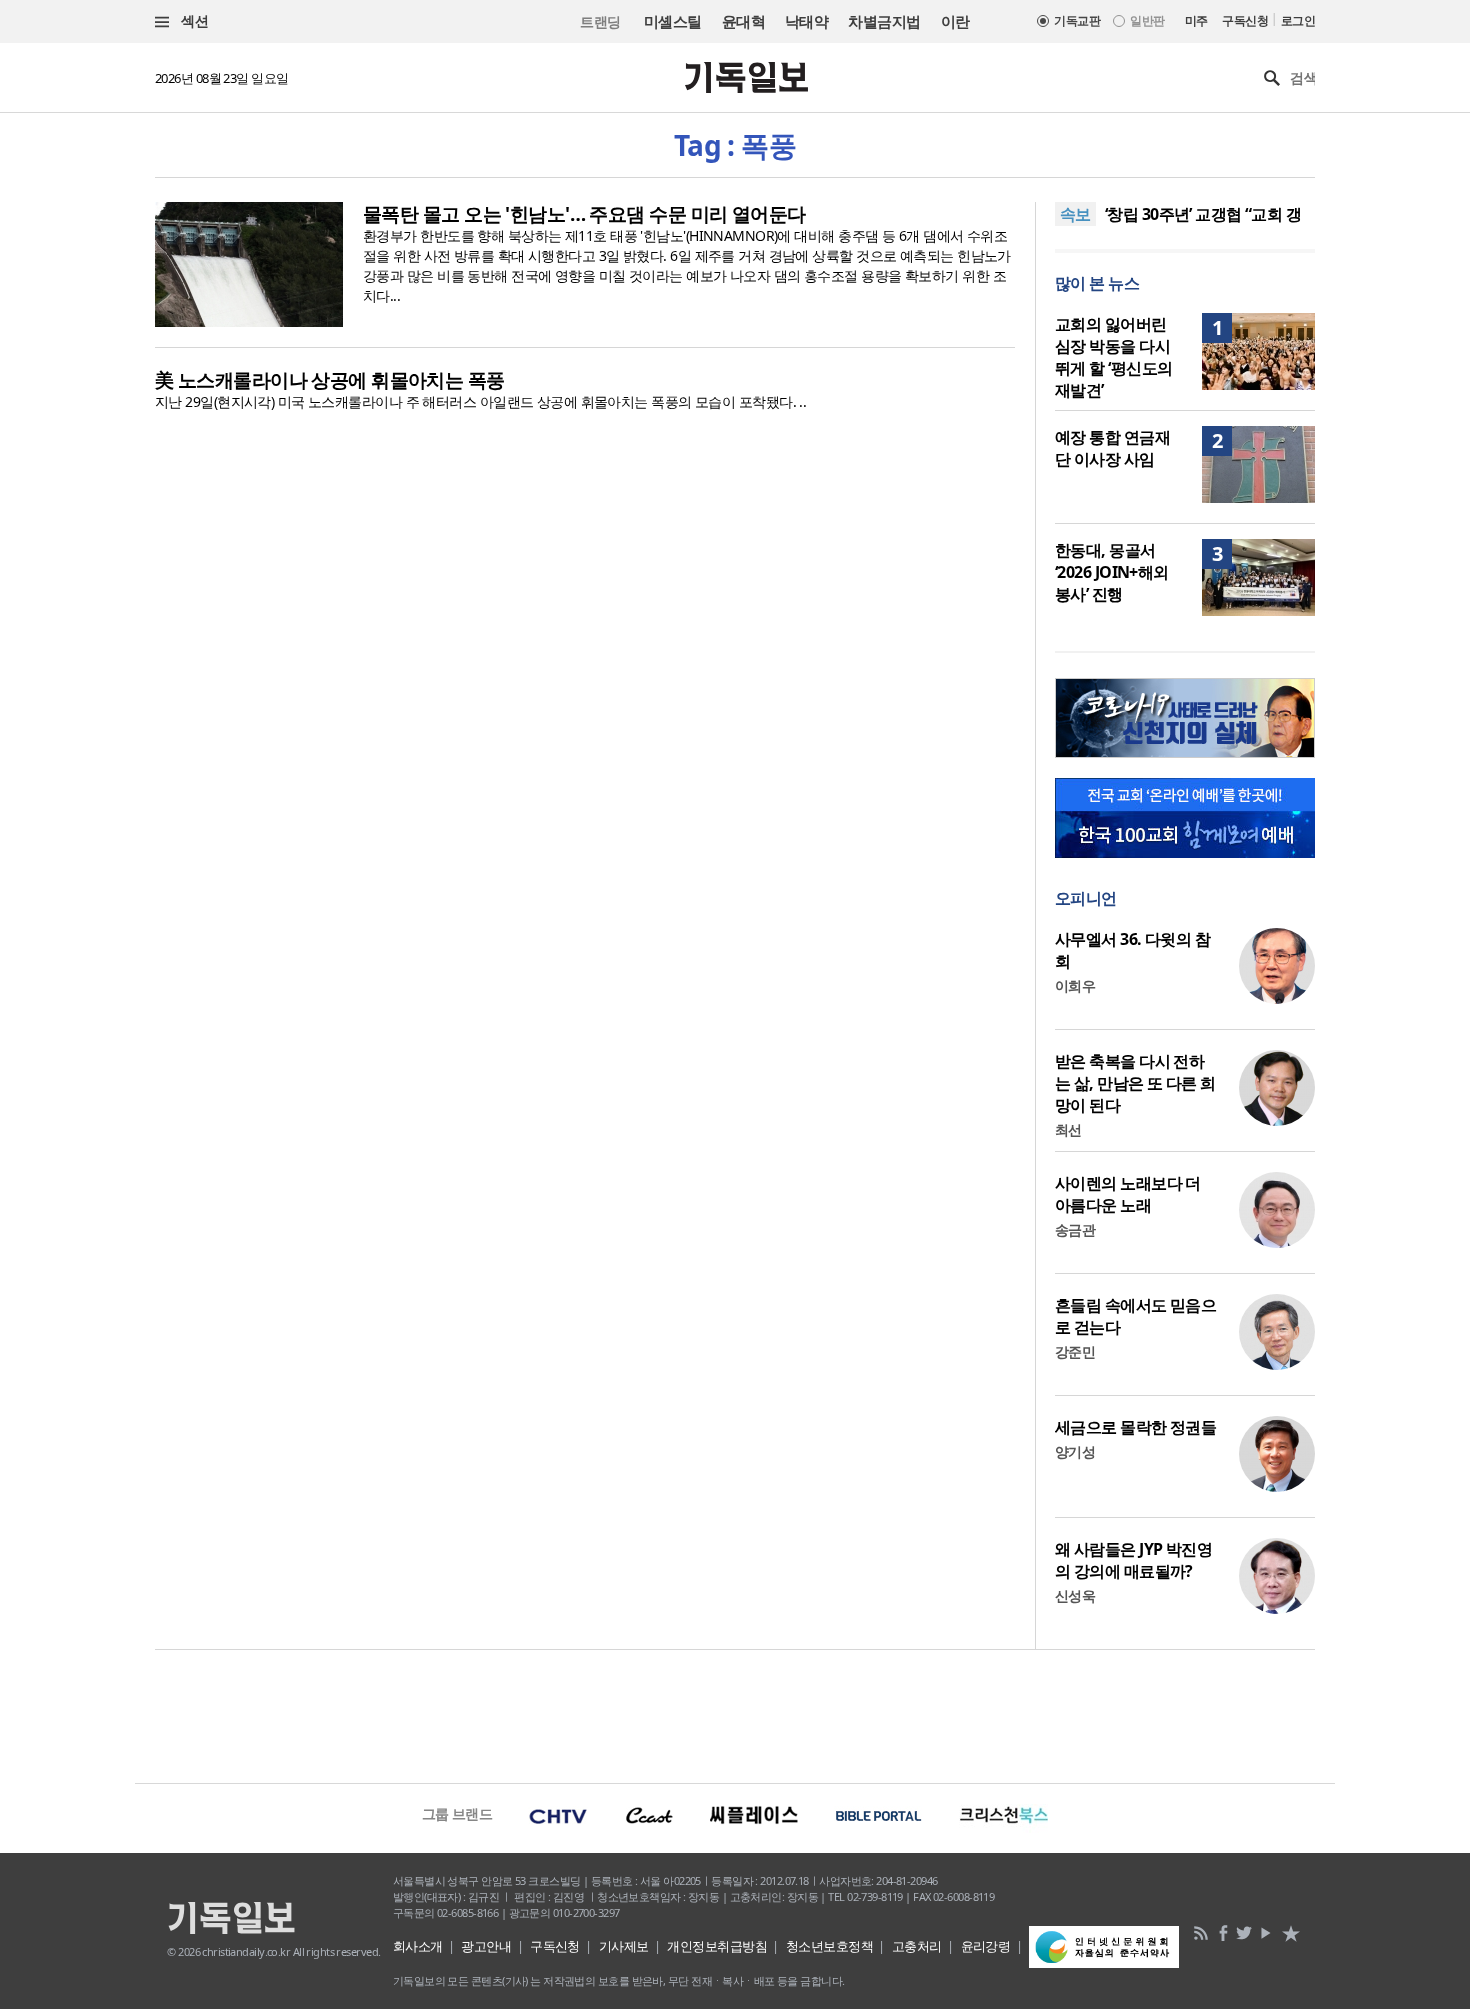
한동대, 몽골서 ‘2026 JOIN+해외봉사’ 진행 (1112, 572)
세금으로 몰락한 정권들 (1135, 1427)
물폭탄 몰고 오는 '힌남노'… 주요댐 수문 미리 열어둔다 (584, 214)
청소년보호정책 (829, 1946)
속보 (1075, 214)
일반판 (1147, 20)
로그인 (1298, 20)
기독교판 (1077, 20)
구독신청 (1245, 20)
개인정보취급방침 (717, 1946)
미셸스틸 (673, 21)
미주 (1196, 20)
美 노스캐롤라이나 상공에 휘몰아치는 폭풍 (330, 380)
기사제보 (624, 1946)
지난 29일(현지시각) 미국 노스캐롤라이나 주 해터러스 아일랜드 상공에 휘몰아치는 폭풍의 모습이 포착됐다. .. (480, 401)
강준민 (1075, 1351)
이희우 (1075, 985)
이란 (955, 21)
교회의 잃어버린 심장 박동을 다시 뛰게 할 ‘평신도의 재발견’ (1113, 357)
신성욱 (1075, 1595)
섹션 (193, 20)
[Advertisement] (735, 1714)
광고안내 (486, 1946)
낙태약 (806, 21)
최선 (1068, 1129)
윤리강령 (986, 1946)
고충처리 (917, 1946)
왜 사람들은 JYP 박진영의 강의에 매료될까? (1133, 1560)
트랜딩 (600, 21)
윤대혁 (743, 21)
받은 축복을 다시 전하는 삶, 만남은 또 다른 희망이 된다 (1135, 1083)
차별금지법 (884, 21)
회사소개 (418, 1946)
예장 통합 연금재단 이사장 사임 (1112, 448)
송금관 (1075, 1229)
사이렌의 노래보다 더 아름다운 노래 (1128, 1194)
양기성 (1075, 1451)
